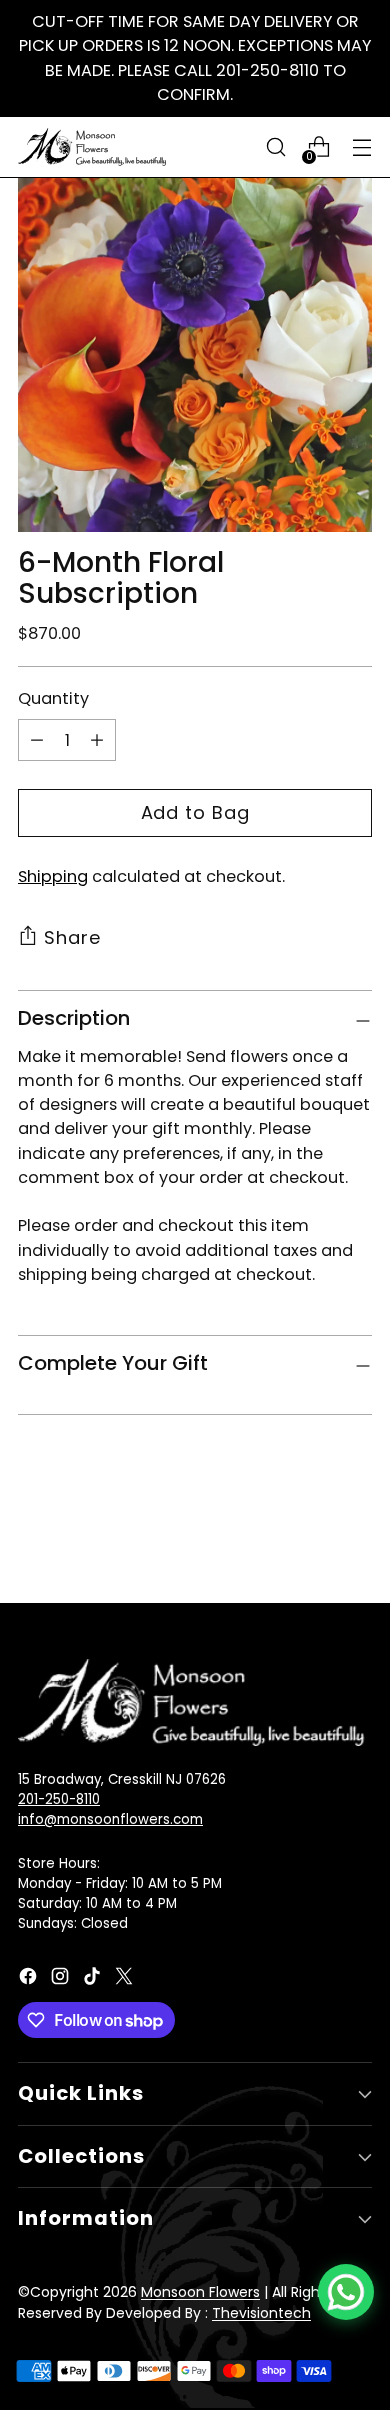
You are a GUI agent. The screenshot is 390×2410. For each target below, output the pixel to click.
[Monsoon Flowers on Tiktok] (94, 1979)
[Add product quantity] (97, 740)
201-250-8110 (59, 1799)
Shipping (53, 876)
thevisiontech (261, 2313)
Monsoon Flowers (200, 2292)
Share (72, 937)
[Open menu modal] (361, 147)
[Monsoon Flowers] (93, 146)
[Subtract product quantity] (37, 740)
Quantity (53, 698)
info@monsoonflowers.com (110, 1819)
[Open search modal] (275, 147)
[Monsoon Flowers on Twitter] (126, 1979)
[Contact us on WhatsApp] (346, 2292)
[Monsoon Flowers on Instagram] (62, 1979)
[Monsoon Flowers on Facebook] (30, 1979)
